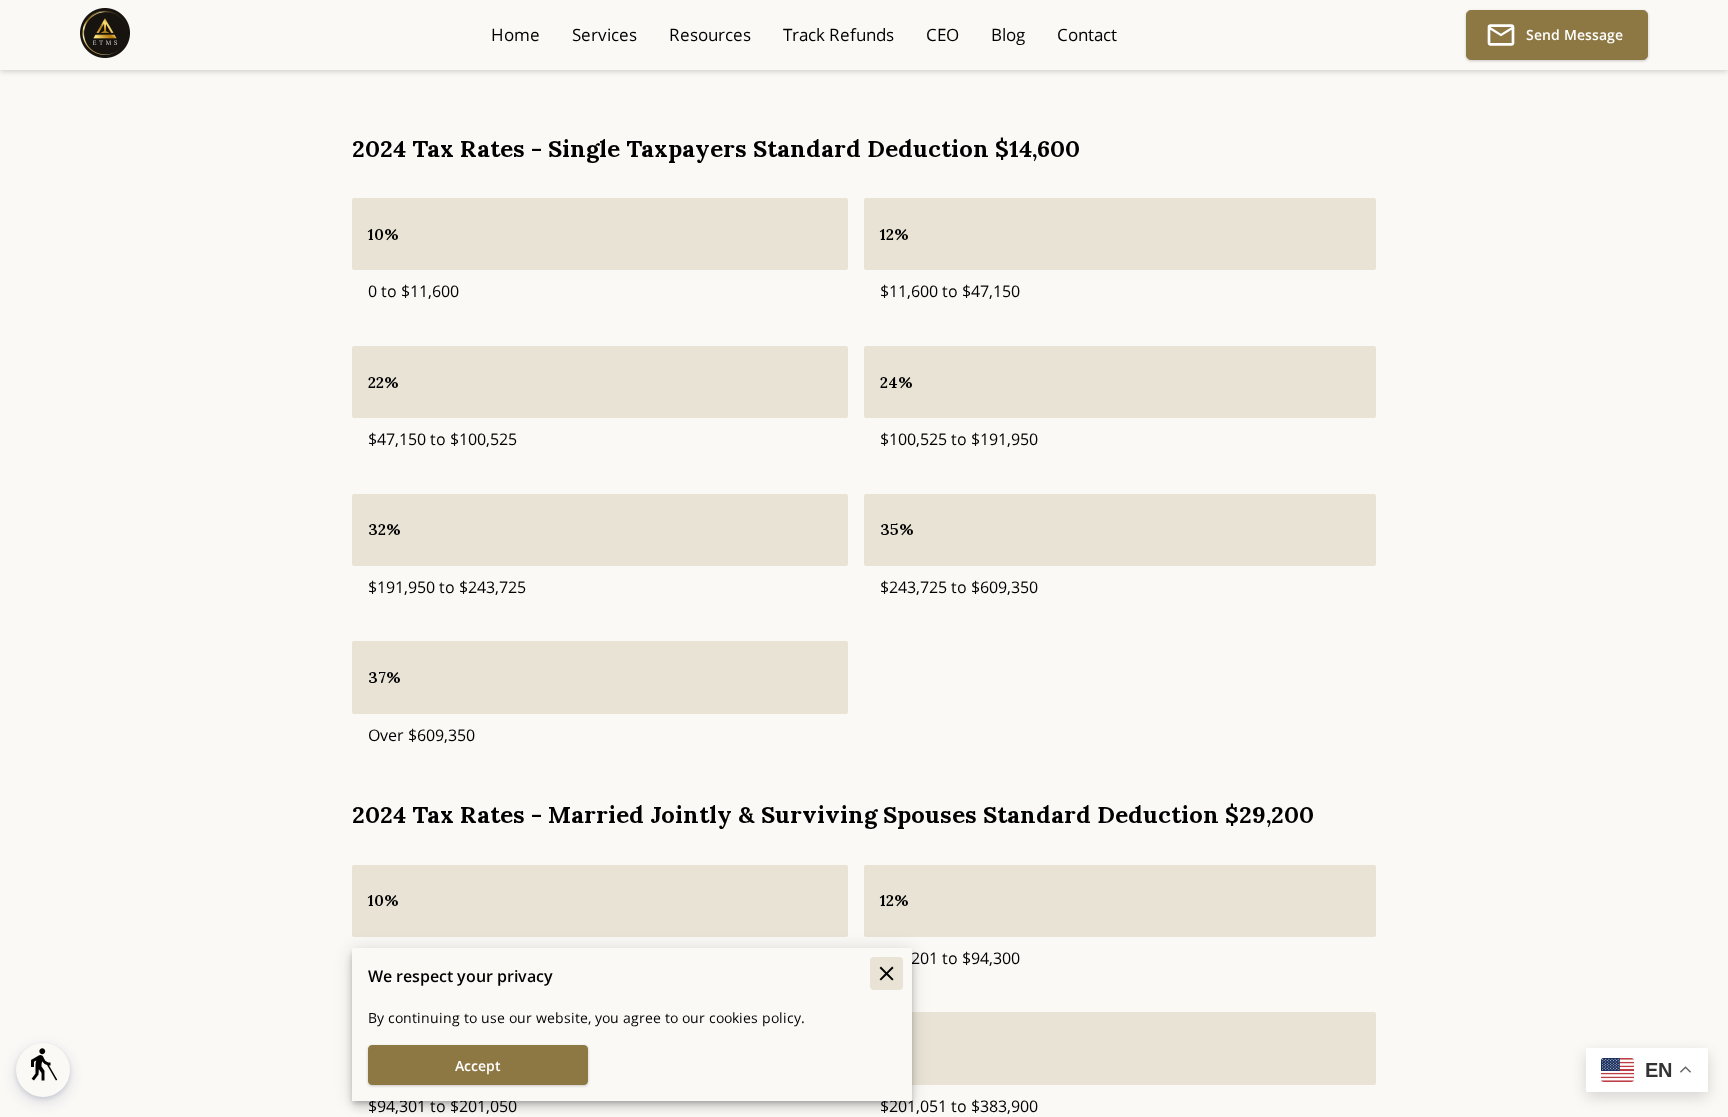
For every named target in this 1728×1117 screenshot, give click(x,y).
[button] (43, 1070)
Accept (478, 1065)
